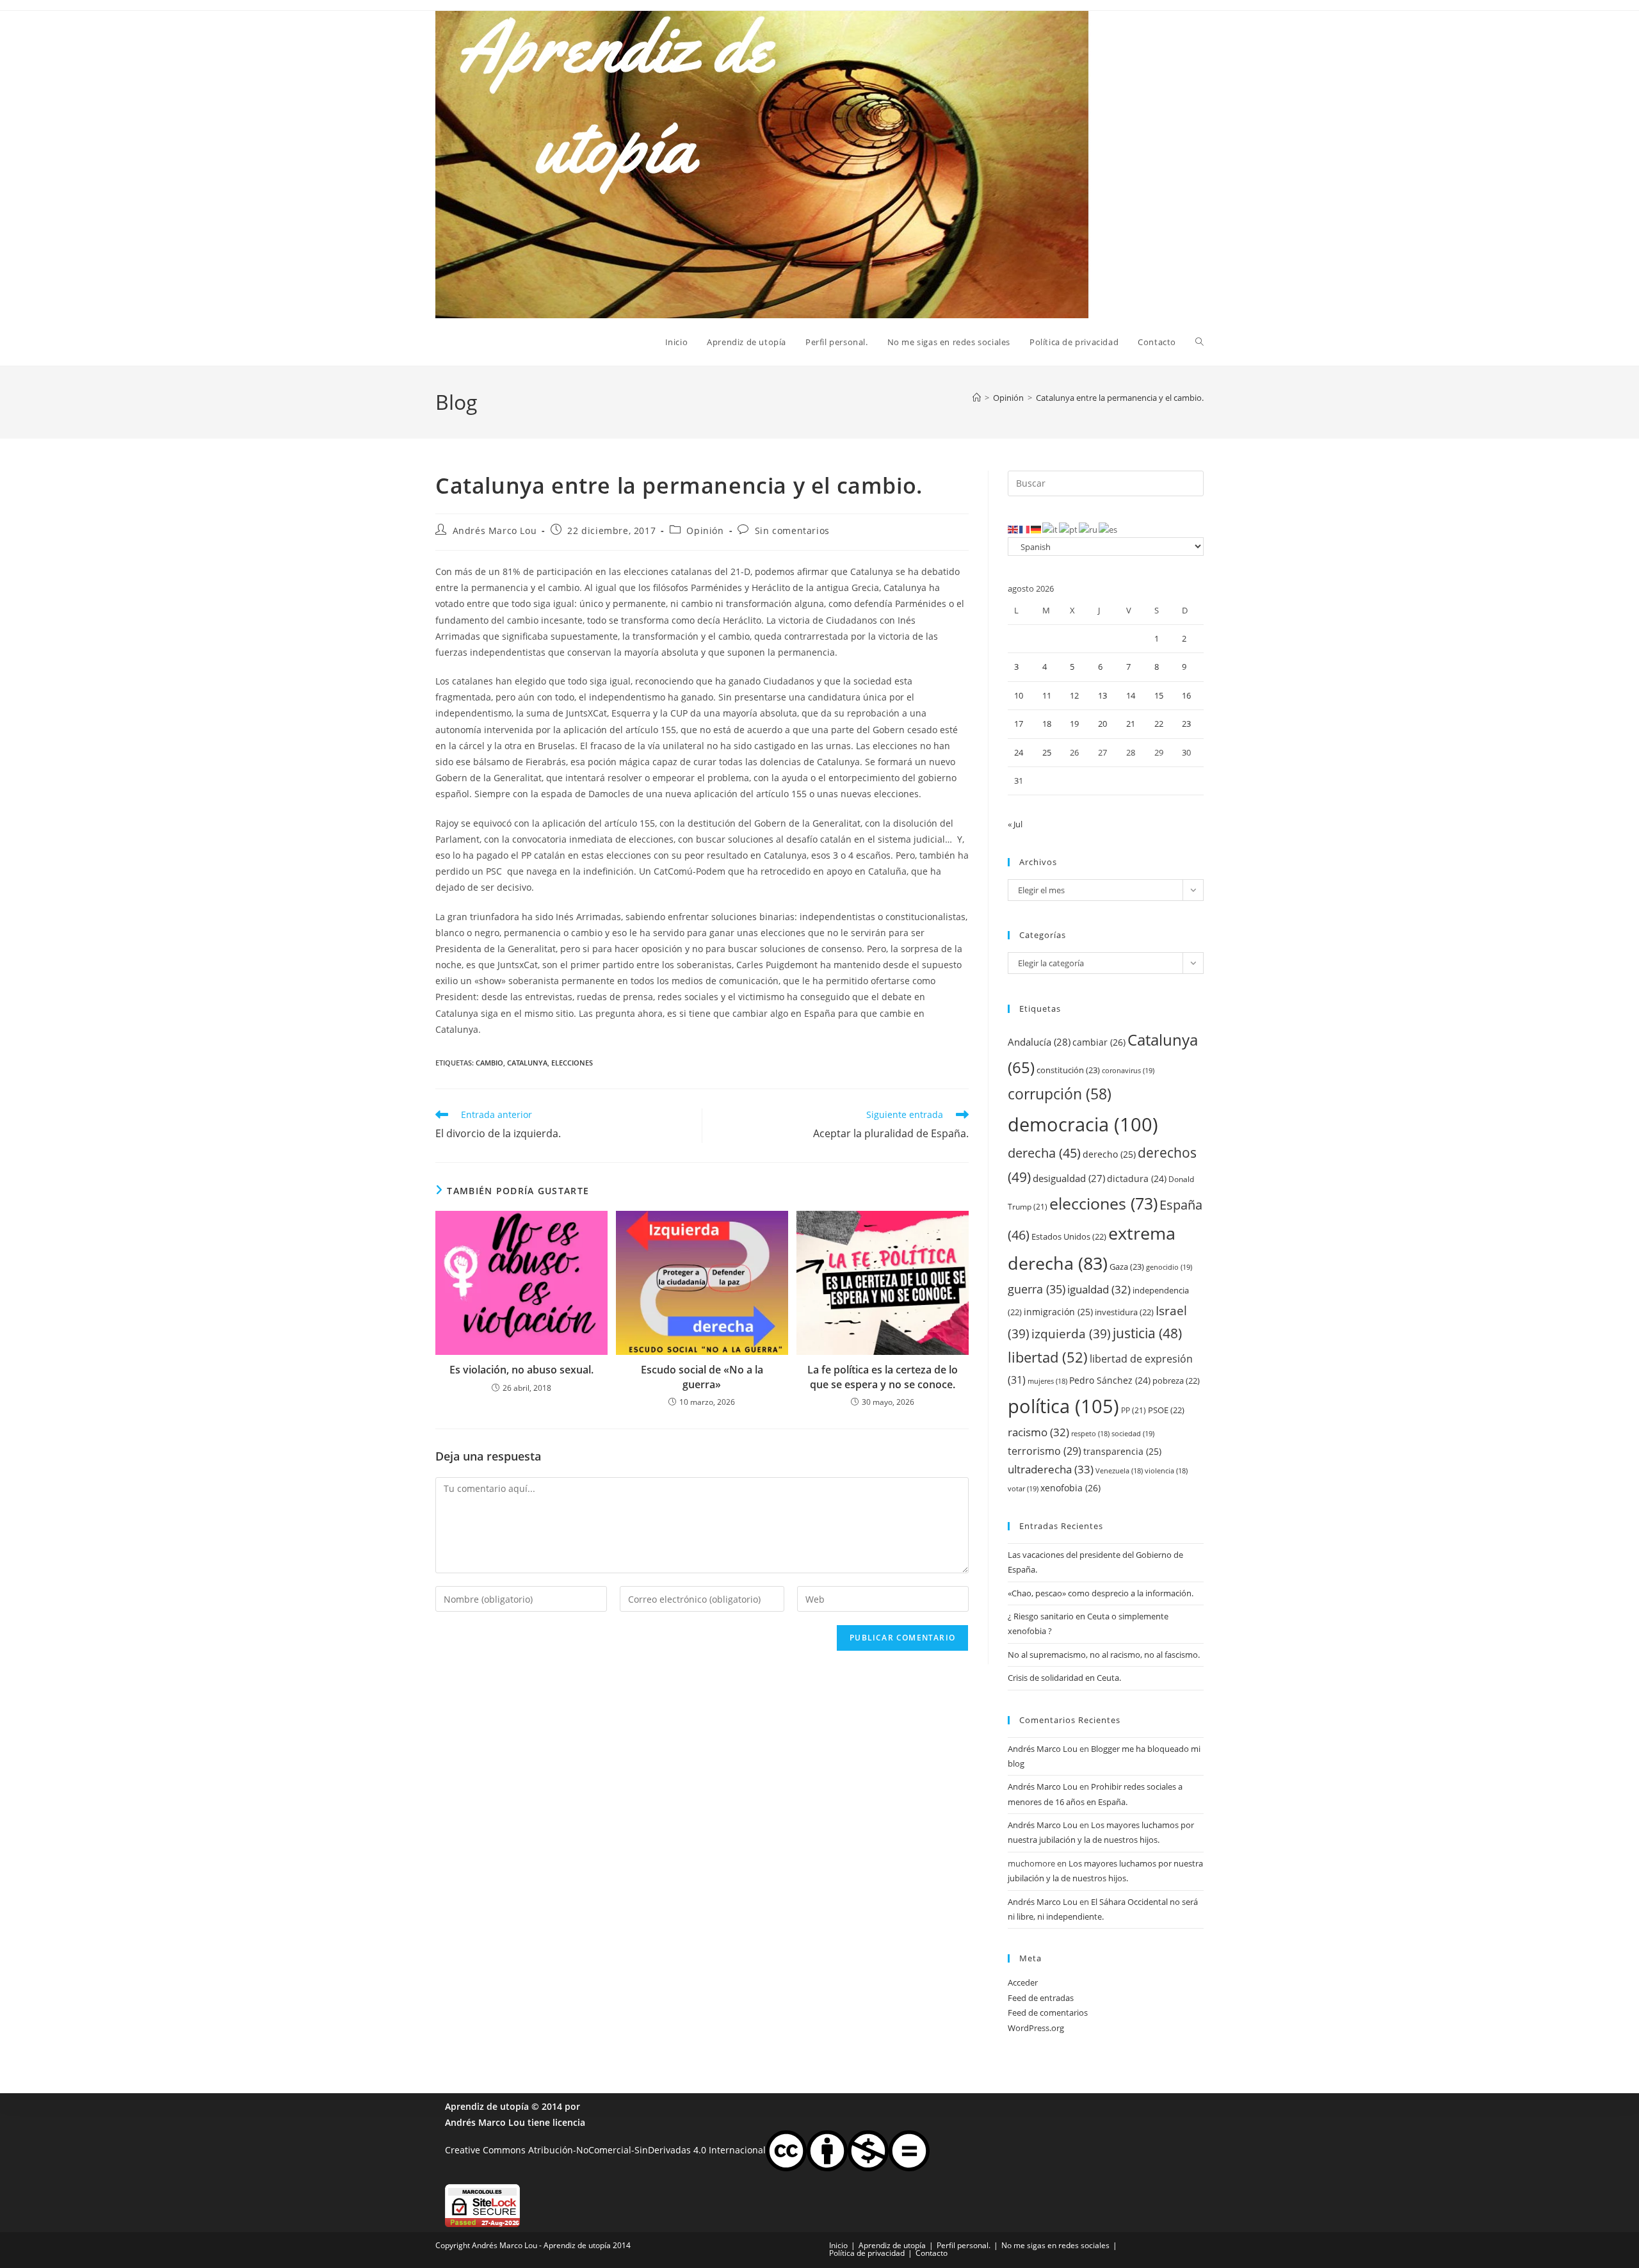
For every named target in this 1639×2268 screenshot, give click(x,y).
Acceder (1023, 1982)
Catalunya (527, 1063)
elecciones (572, 1063)
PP (1134, 1410)
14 (1131, 695)
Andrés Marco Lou (495, 531)
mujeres (1047, 1381)
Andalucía (1039, 1042)
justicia (1147, 1333)
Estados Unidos (1069, 1236)
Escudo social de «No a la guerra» (702, 1377)
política (1063, 1406)
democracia (1083, 1124)
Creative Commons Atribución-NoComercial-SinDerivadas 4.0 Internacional (605, 2150)
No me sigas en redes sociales (1055, 2245)
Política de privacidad (867, 2253)
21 (1131, 724)
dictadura (1137, 1179)
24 (1019, 752)
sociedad (1133, 1433)
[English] (1013, 529)
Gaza (1127, 1267)
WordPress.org (1036, 2028)
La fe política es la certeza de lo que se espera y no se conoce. (883, 1377)
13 (1102, 695)
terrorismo (1045, 1451)
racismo (1038, 1432)
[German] (1037, 529)
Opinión (705, 531)
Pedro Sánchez (1110, 1380)
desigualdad (1069, 1178)
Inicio (838, 2245)
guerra (1037, 1289)
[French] (1025, 529)
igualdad (1099, 1289)
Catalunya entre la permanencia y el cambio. (1120, 398)
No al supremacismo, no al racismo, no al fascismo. (1104, 1655)
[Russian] (1089, 529)
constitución (1068, 1070)
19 (1074, 724)
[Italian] (1051, 529)
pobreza (1176, 1381)
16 (1186, 695)
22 (1159, 724)
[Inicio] (977, 398)
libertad (1048, 1357)
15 (1159, 695)
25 (1047, 752)
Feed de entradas (1041, 1998)
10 (1019, 695)
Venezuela (1119, 1471)
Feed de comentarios (1048, 2013)
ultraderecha (1051, 1469)
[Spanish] (1109, 529)
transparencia (1122, 1451)
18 (1047, 724)
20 (1102, 724)
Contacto (932, 2253)
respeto (1090, 1434)
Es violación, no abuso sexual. (521, 1370)
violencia (1166, 1471)
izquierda (1071, 1333)
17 (1019, 724)
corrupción (1060, 1094)
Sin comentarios (792, 531)
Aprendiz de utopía (487, 2106)
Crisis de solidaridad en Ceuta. (1064, 1678)
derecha (1044, 1153)
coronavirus (1128, 1070)
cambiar (1099, 1042)
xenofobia (1070, 1488)
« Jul (1015, 824)
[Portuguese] (1069, 529)
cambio (489, 1063)
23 (1186, 724)
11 (1047, 695)
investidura (1124, 1312)
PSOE (1166, 1410)
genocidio (1169, 1267)
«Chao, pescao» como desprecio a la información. (1101, 1593)
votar (1023, 1488)
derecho (1109, 1154)
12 (1074, 695)
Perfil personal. (964, 2245)
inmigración (1058, 1312)
